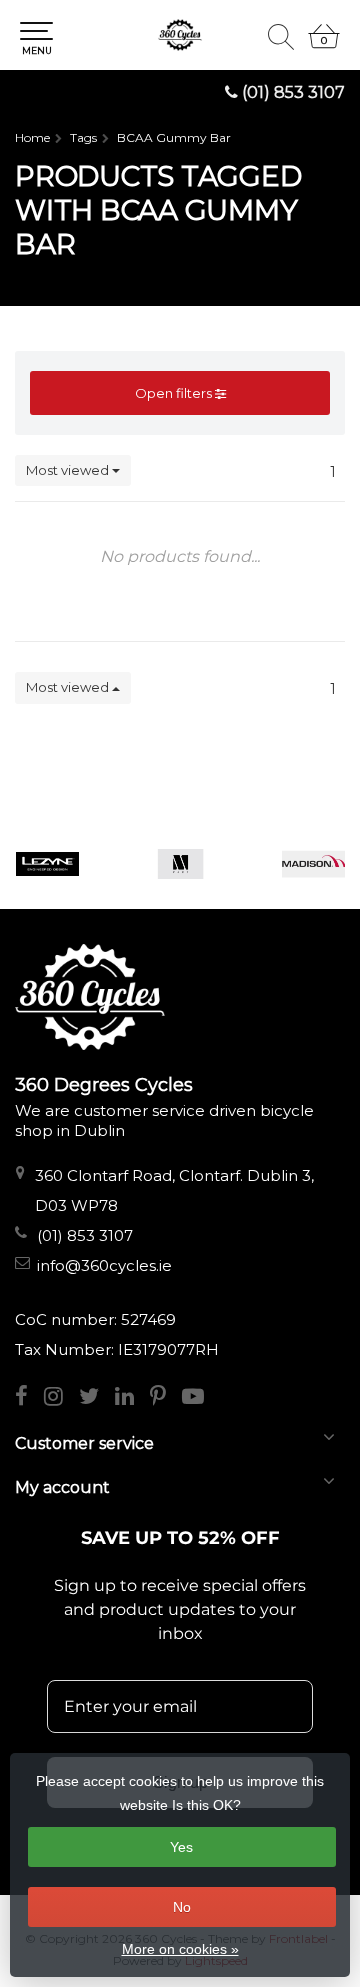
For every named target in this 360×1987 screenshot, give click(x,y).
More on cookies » (180, 1949)
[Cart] (324, 45)
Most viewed (69, 470)
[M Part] (180, 864)
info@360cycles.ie (104, 1265)
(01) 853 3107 (293, 92)
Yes (181, 1847)
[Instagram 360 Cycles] (61, 1398)
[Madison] (313, 864)
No (182, 1907)
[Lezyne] (47, 864)
